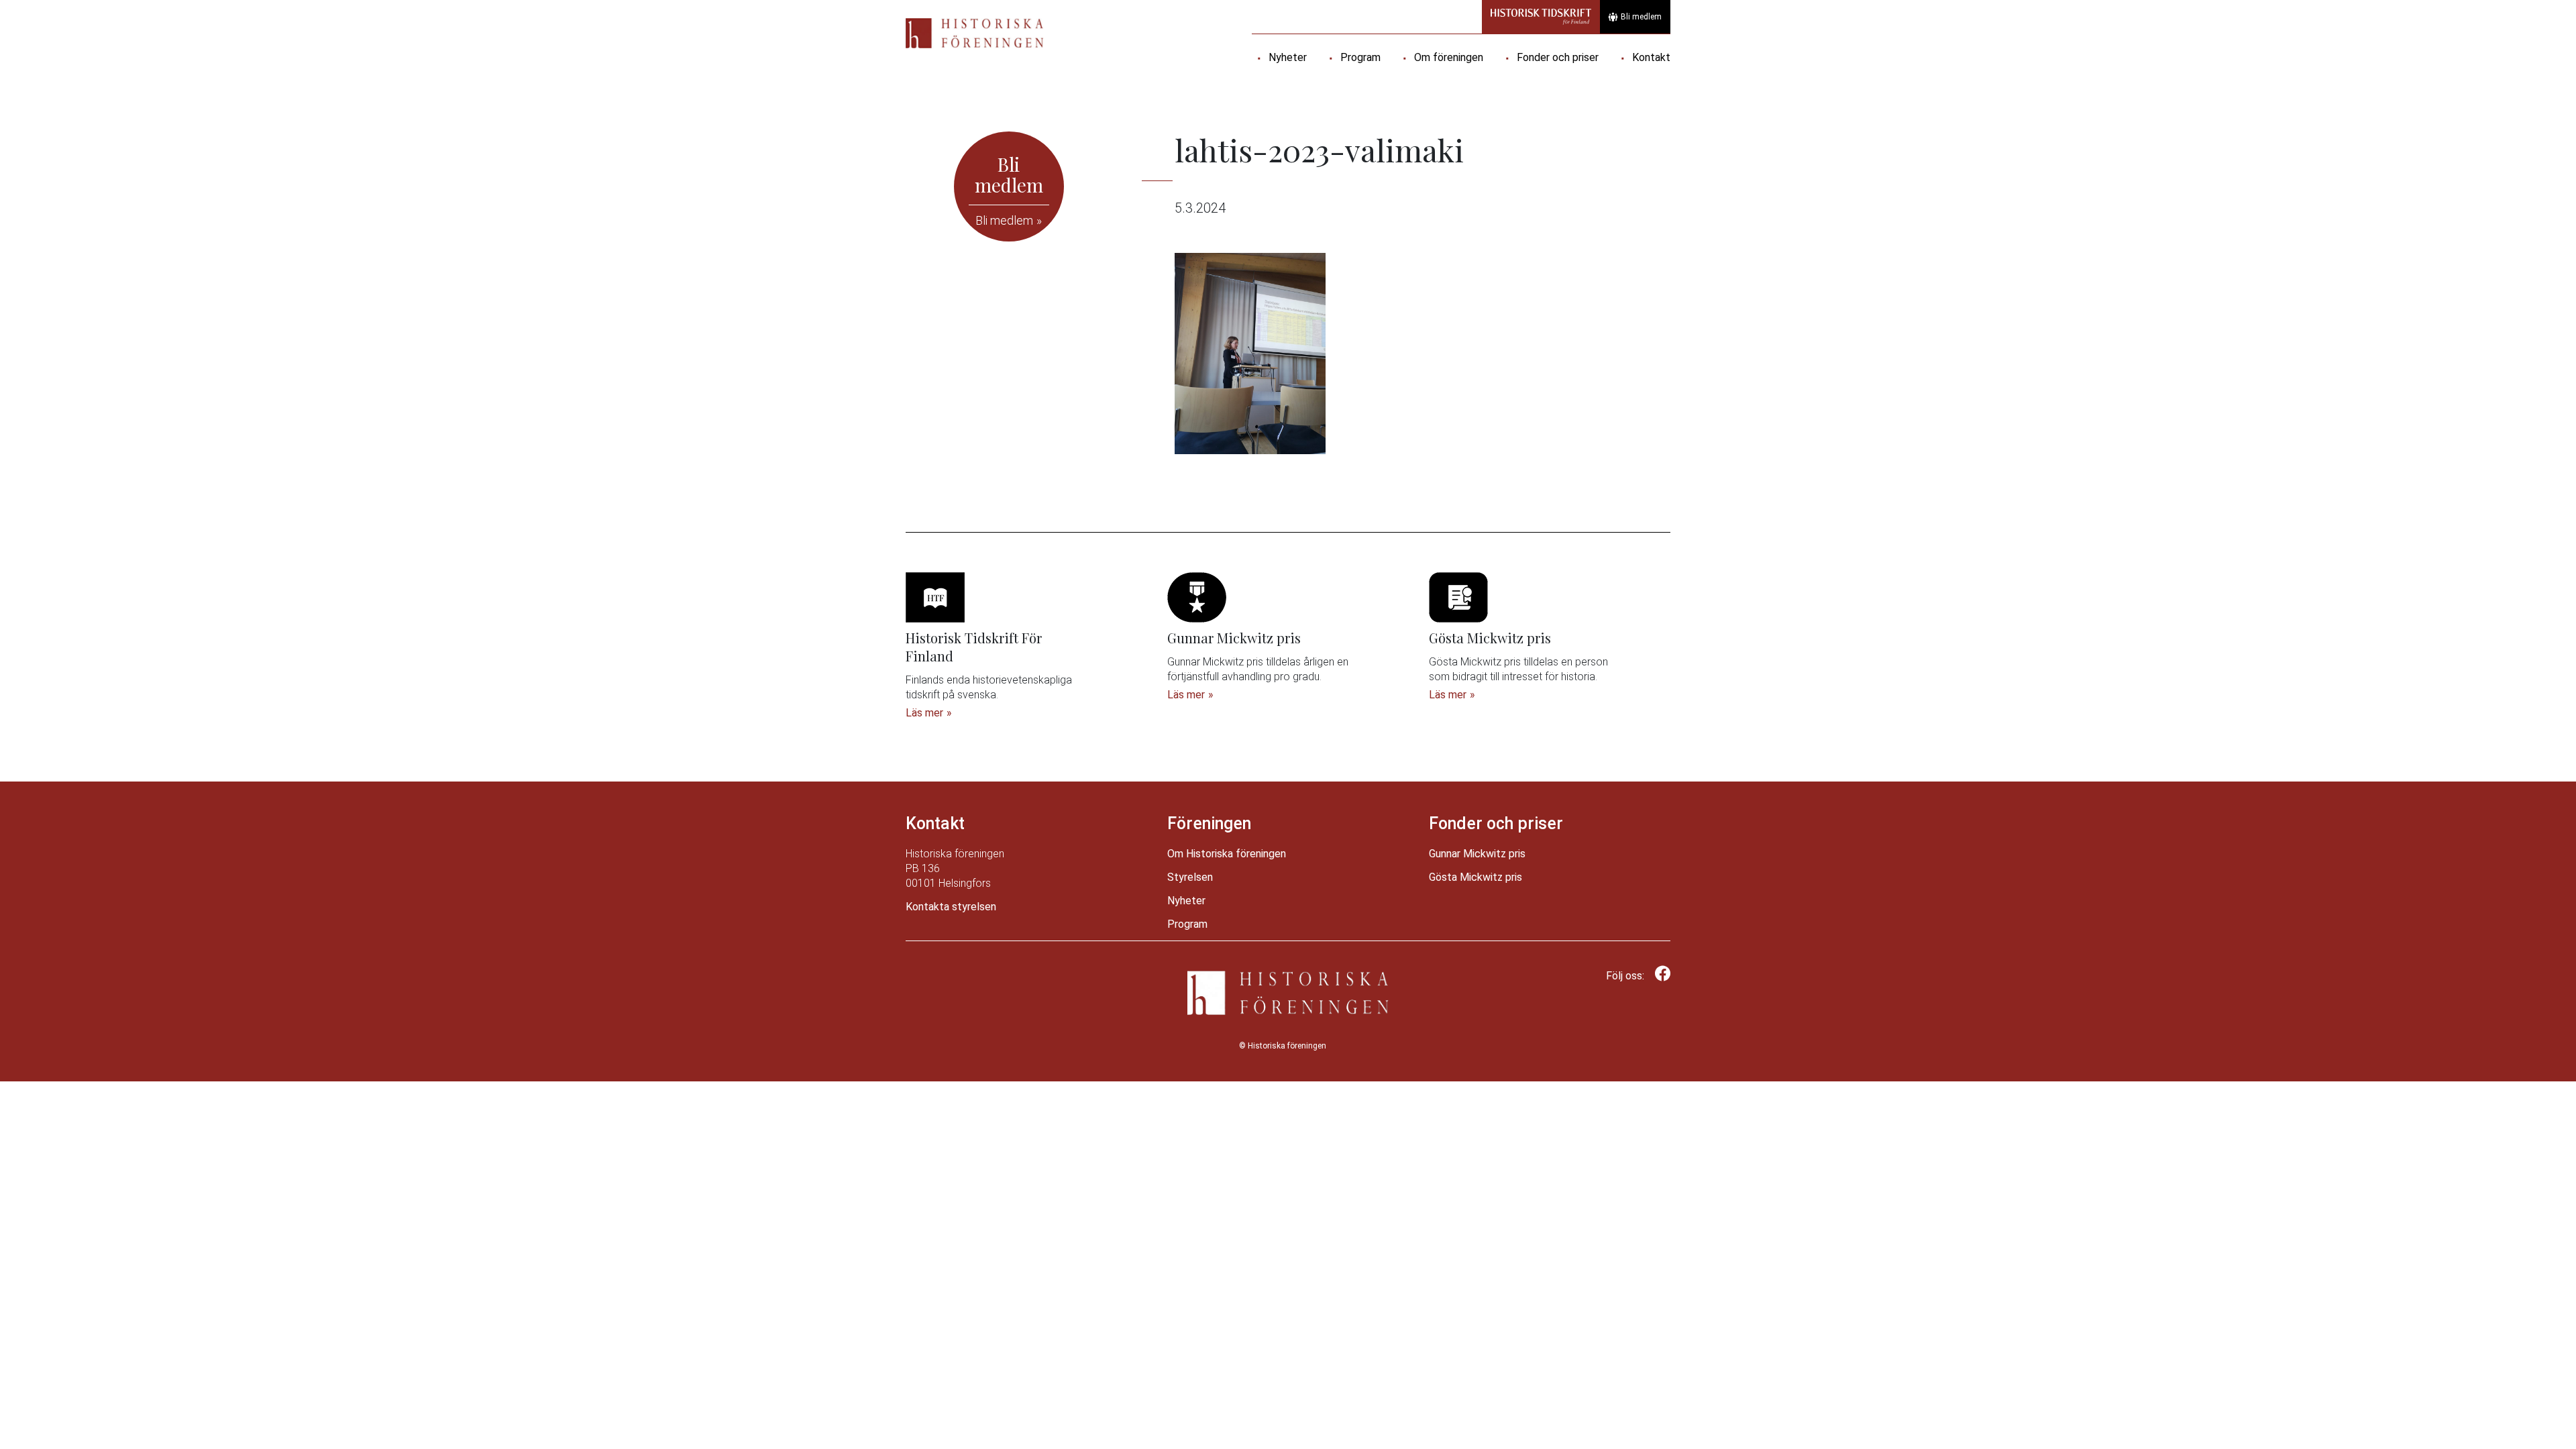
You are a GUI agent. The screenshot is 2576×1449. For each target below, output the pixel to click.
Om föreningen (1449, 57)
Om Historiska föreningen (1227, 854)
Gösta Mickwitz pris (1475, 877)
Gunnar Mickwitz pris (1477, 854)
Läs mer (924, 713)
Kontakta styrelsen (951, 907)
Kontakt (1651, 57)
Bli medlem (1641, 17)
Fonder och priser (1558, 57)
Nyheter (1288, 57)
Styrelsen (1190, 877)
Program (1360, 57)
